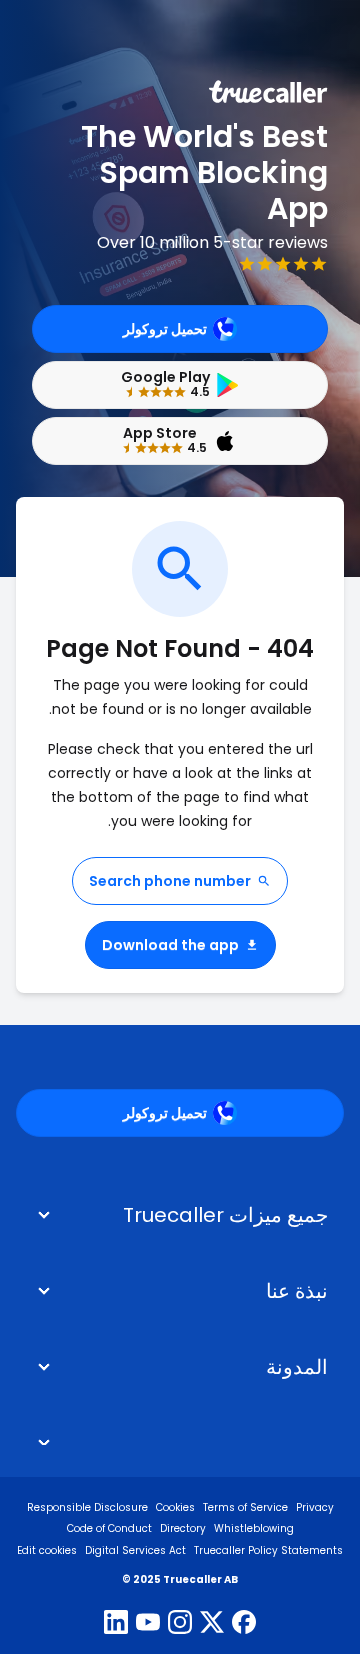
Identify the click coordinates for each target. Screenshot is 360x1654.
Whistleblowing (254, 1528)
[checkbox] (180, 1291)
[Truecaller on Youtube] (148, 1624)
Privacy (315, 1507)
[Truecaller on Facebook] (244, 1624)
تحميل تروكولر (165, 329)
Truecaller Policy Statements (268, 1550)
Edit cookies (47, 1550)
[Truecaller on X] (212, 1624)
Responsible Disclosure (87, 1507)
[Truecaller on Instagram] (180, 1624)
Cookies (175, 1507)
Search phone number (170, 881)
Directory (183, 1528)
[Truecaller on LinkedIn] (116, 1624)
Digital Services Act (135, 1550)
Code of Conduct (109, 1528)
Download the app (170, 945)
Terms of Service (245, 1507)
